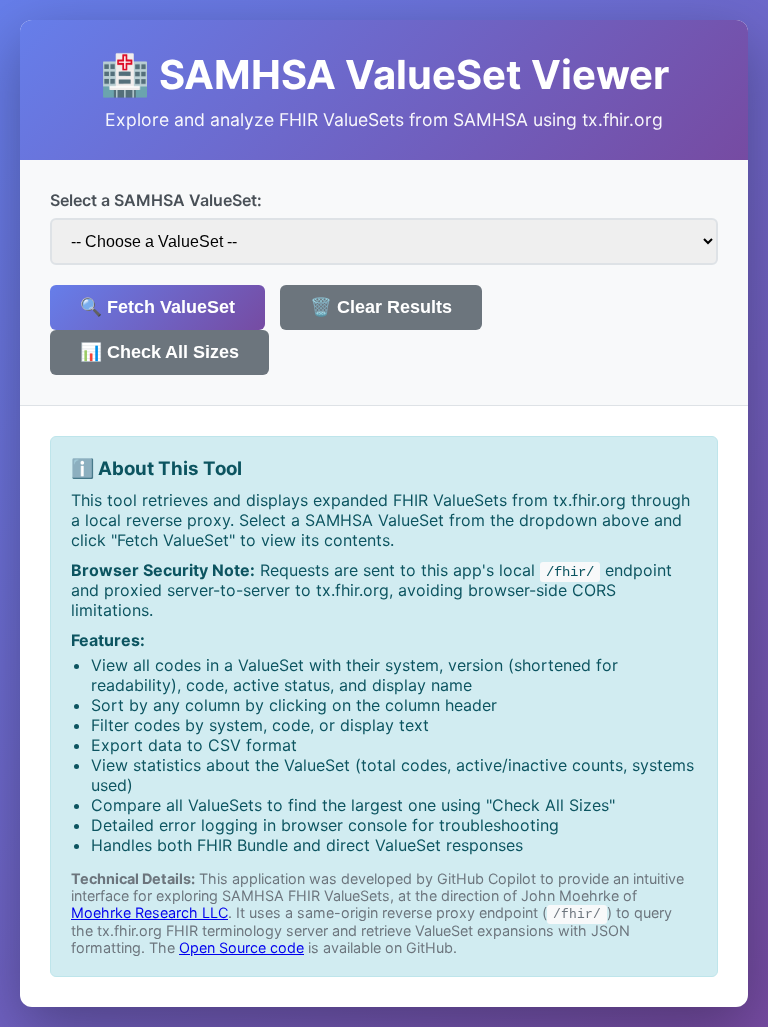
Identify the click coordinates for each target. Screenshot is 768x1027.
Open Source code (241, 947)
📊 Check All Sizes (159, 352)
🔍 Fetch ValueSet (157, 307)
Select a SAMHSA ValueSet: (156, 200)
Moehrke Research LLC (149, 912)
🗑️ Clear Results (381, 307)
